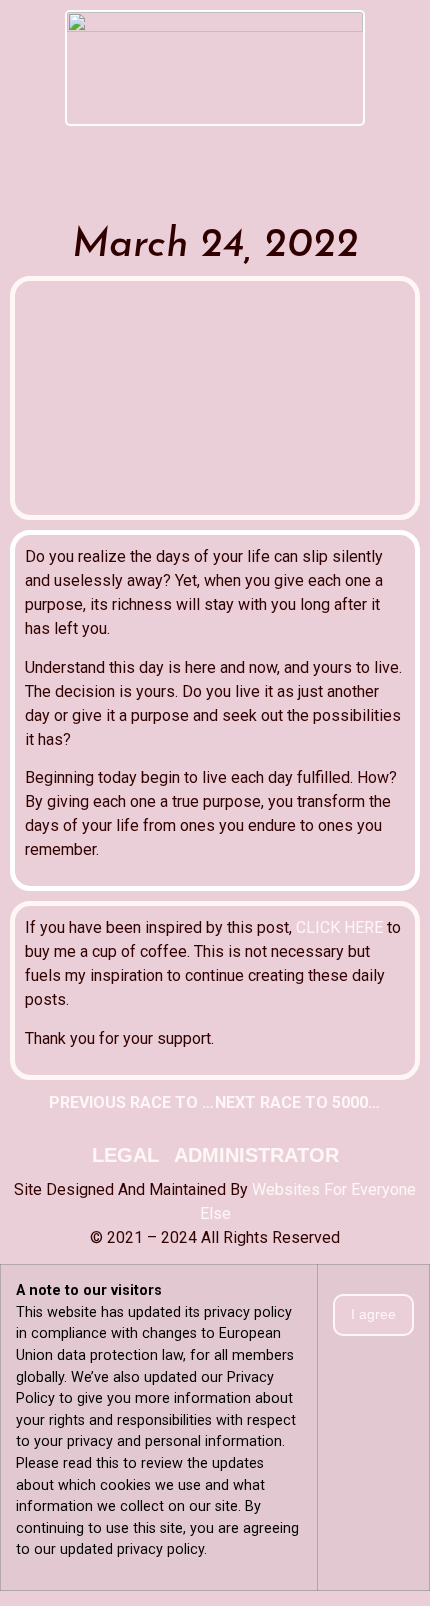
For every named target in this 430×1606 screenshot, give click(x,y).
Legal (125, 1155)
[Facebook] (197, 180)
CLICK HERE (339, 927)
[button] (215, 142)
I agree (373, 1314)
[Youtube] (234, 180)
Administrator (256, 1155)
